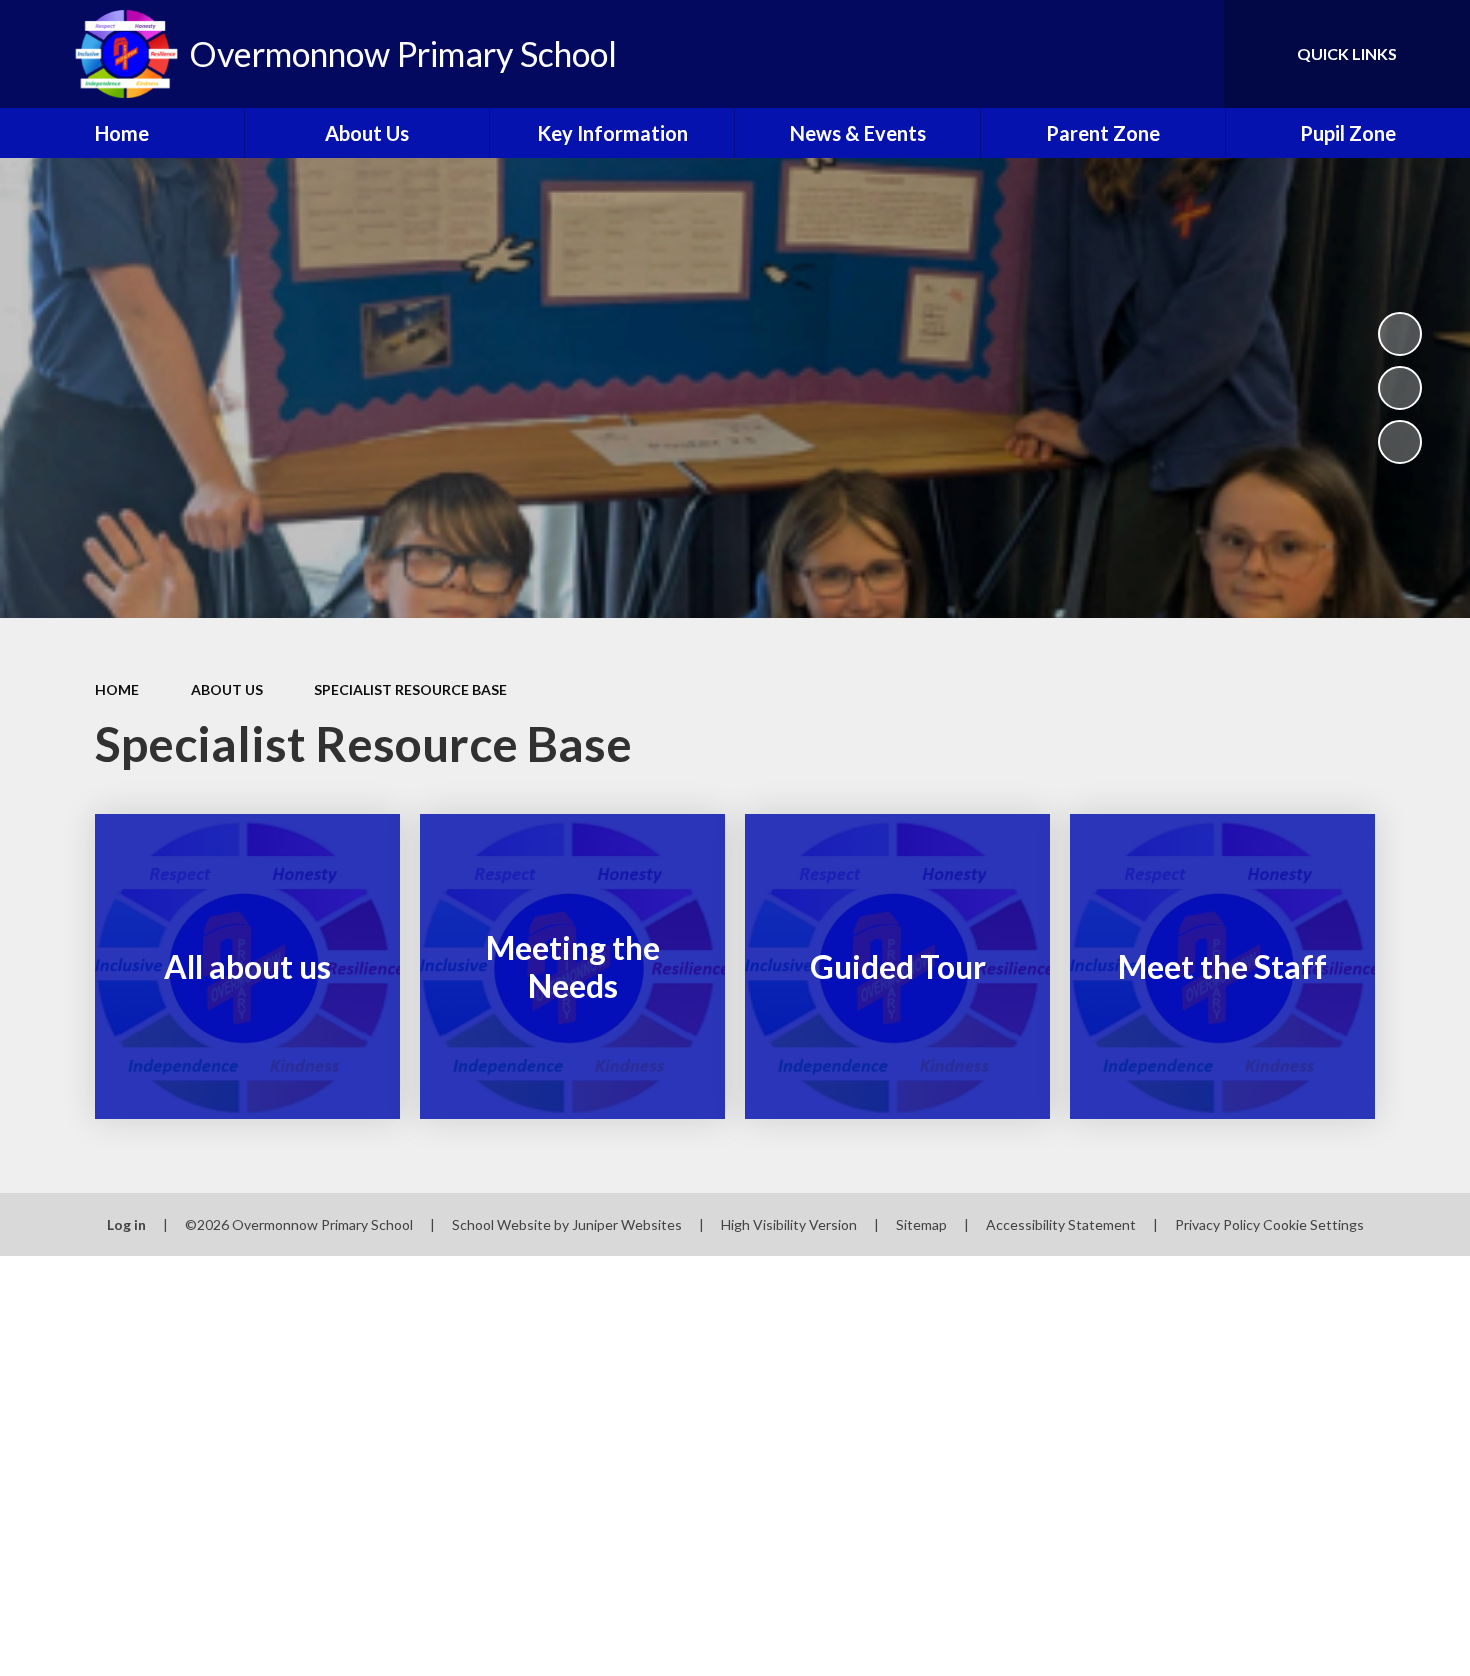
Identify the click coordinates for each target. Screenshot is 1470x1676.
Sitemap (921, 1224)
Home (117, 689)
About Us (227, 689)
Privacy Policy (1217, 1224)
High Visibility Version (789, 1224)
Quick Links (1347, 53)
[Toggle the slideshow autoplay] (1400, 334)
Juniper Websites (627, 1224)
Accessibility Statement (1061, 1224)
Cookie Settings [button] (1313, 1224)
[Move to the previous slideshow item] (1400, 388)
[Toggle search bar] (1189, 54)
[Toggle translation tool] (1119, 54)
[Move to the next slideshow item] (1400, 442)
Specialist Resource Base (410, 689)
